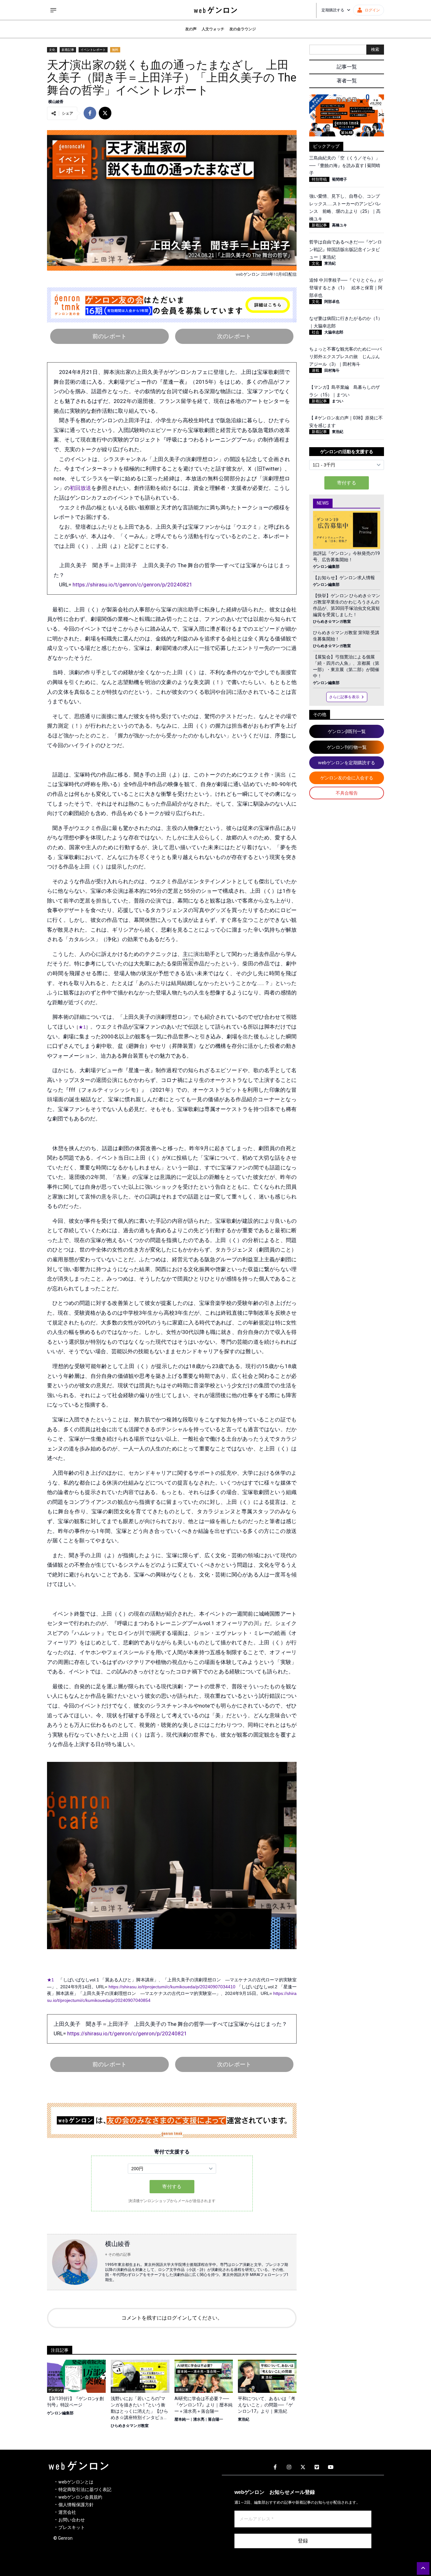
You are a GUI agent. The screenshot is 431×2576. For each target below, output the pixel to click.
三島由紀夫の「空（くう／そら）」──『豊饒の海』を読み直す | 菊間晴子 (345, 165)
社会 (316, 332)
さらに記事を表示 (344, 697)
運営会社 (67, 2512)
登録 (303, 2541)
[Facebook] (275, 2467)
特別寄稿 (319, 179)
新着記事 (68, 50)
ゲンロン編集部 (60, 2413)
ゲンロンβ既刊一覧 (347, 731)
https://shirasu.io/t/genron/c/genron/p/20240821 (133, 585)
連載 (316, 370)
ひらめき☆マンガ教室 (130, 2426)
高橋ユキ (339, 225)
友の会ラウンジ (243, 29)
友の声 (191, 29)
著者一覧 (347, 81)
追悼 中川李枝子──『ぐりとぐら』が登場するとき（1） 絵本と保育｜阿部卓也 (346, 288)
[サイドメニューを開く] (53, 10)
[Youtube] (331, 2467)
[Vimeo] (317, 2467)
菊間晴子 (339, 179)
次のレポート (234, 336)
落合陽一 (215, 2419)
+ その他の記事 (118, 2255)
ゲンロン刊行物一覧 (347, 747)
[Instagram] (289, 2467)
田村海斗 (332, 370)
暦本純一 (182, 2419)
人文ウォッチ (213, 29)
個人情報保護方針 (76, 2505)
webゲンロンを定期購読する (347, 763)
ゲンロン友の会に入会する (347, 778)
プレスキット (72, 2527)
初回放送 (80, 488)
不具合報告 (347, 793)
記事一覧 (347, 67)
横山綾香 (56, 102)
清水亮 (199, 2419)
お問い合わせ (72, 2520)
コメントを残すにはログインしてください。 (172, 2318)
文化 (52, 50)
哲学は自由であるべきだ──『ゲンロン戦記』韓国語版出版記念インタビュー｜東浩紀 (345, 249)
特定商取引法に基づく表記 (85, 2489)
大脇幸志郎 (334, 332)
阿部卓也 (332, 302)
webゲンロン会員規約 (80, 2497)
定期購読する (333, 10)
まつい (338, 401)
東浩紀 (244, 2419)
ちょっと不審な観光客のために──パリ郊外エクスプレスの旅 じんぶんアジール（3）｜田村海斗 (345, 357)
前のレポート (109, 336)
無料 (115, 50)
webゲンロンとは (76, 2482)
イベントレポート (93, 50)
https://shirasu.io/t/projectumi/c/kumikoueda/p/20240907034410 (172, 1987)
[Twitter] (303, 2467)
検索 (375, 49)
